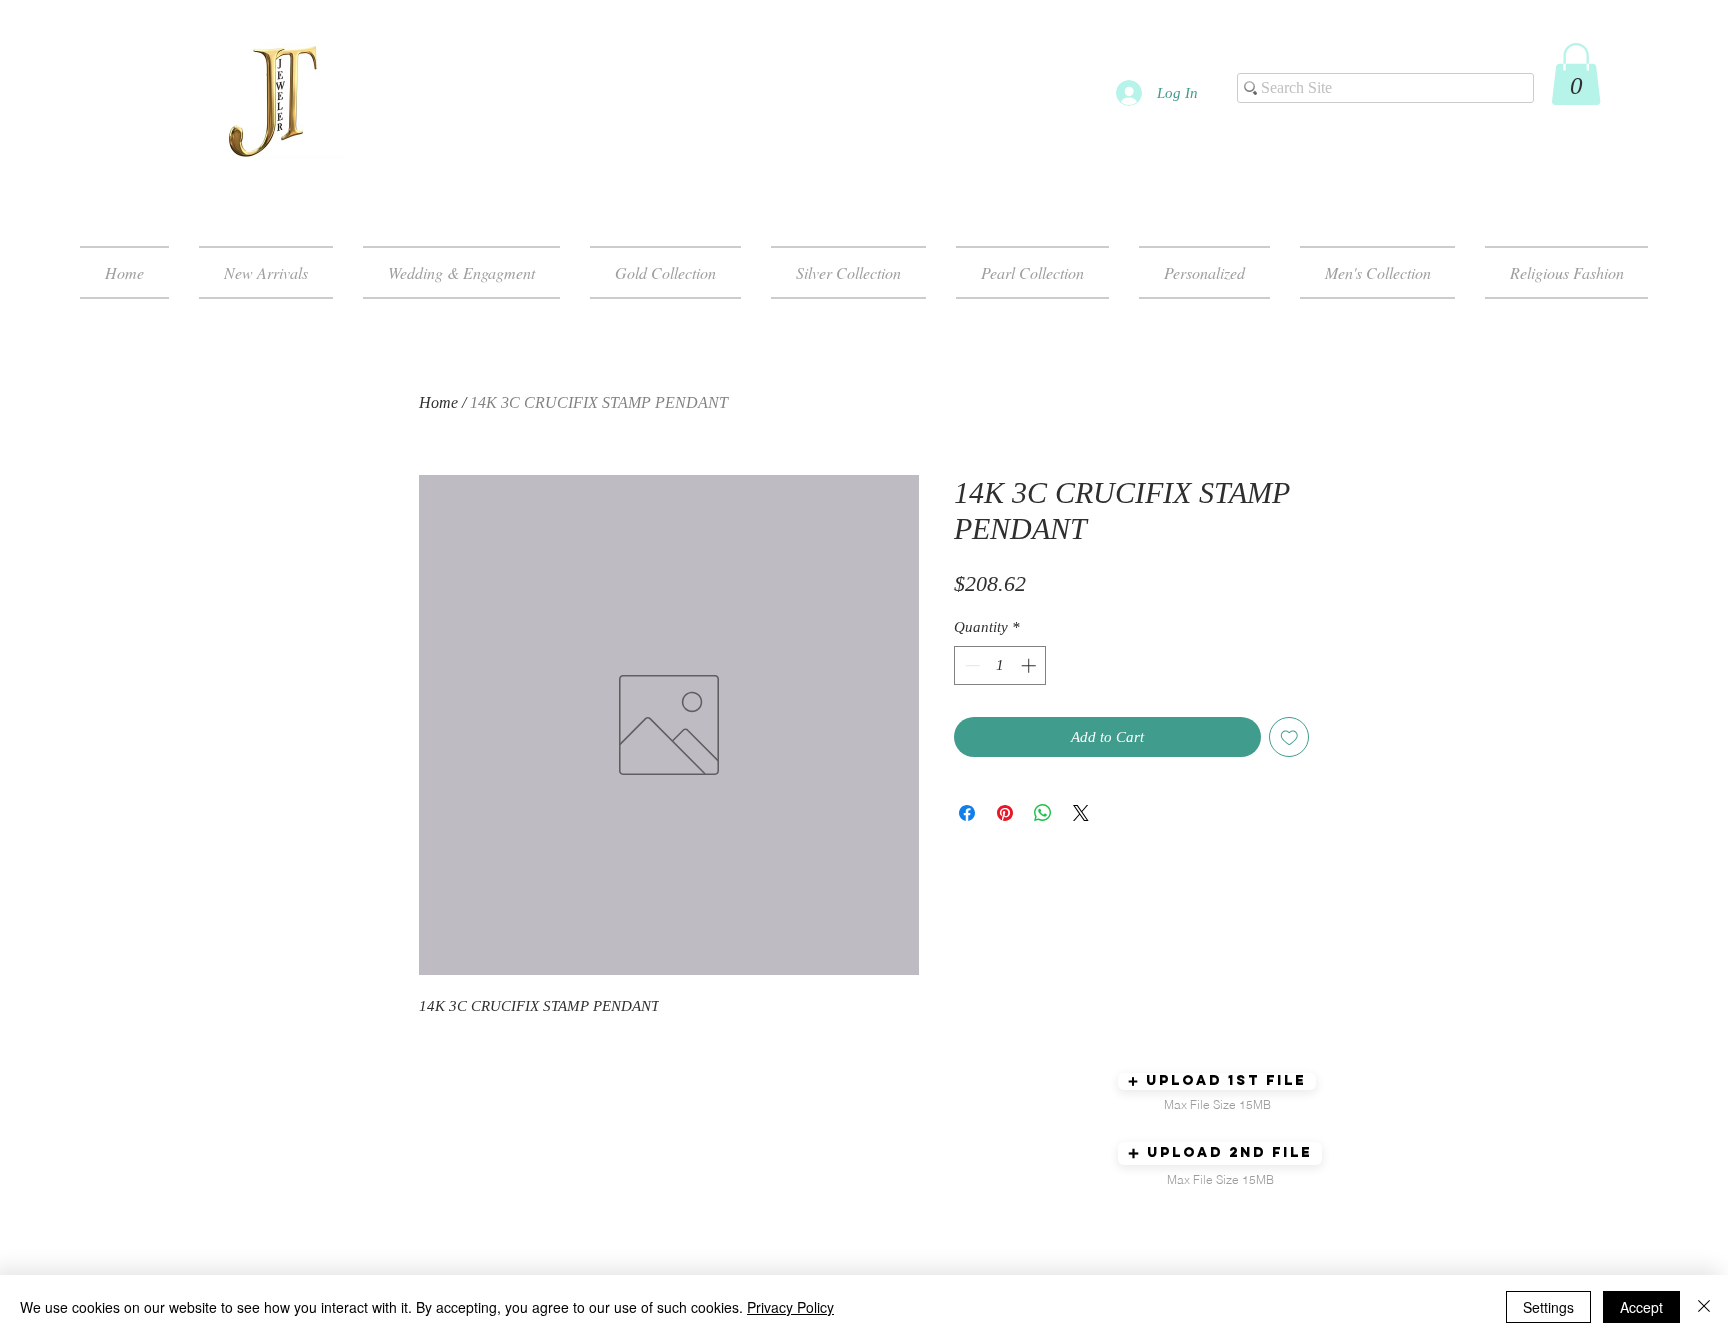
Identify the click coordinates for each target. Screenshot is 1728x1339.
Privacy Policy (790, 1307)
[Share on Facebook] (967, 813)
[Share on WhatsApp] (1043, 813)
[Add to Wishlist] (1289, 737)
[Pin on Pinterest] (1005, 813)
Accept (1641, 1307)
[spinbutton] (1000, 665)
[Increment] (1030, 665)
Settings (1548, 1307)
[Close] (1704, 1307)
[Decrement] (970, 665)
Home (438, 402)
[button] (1576, 74)
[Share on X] (1081, 813)
